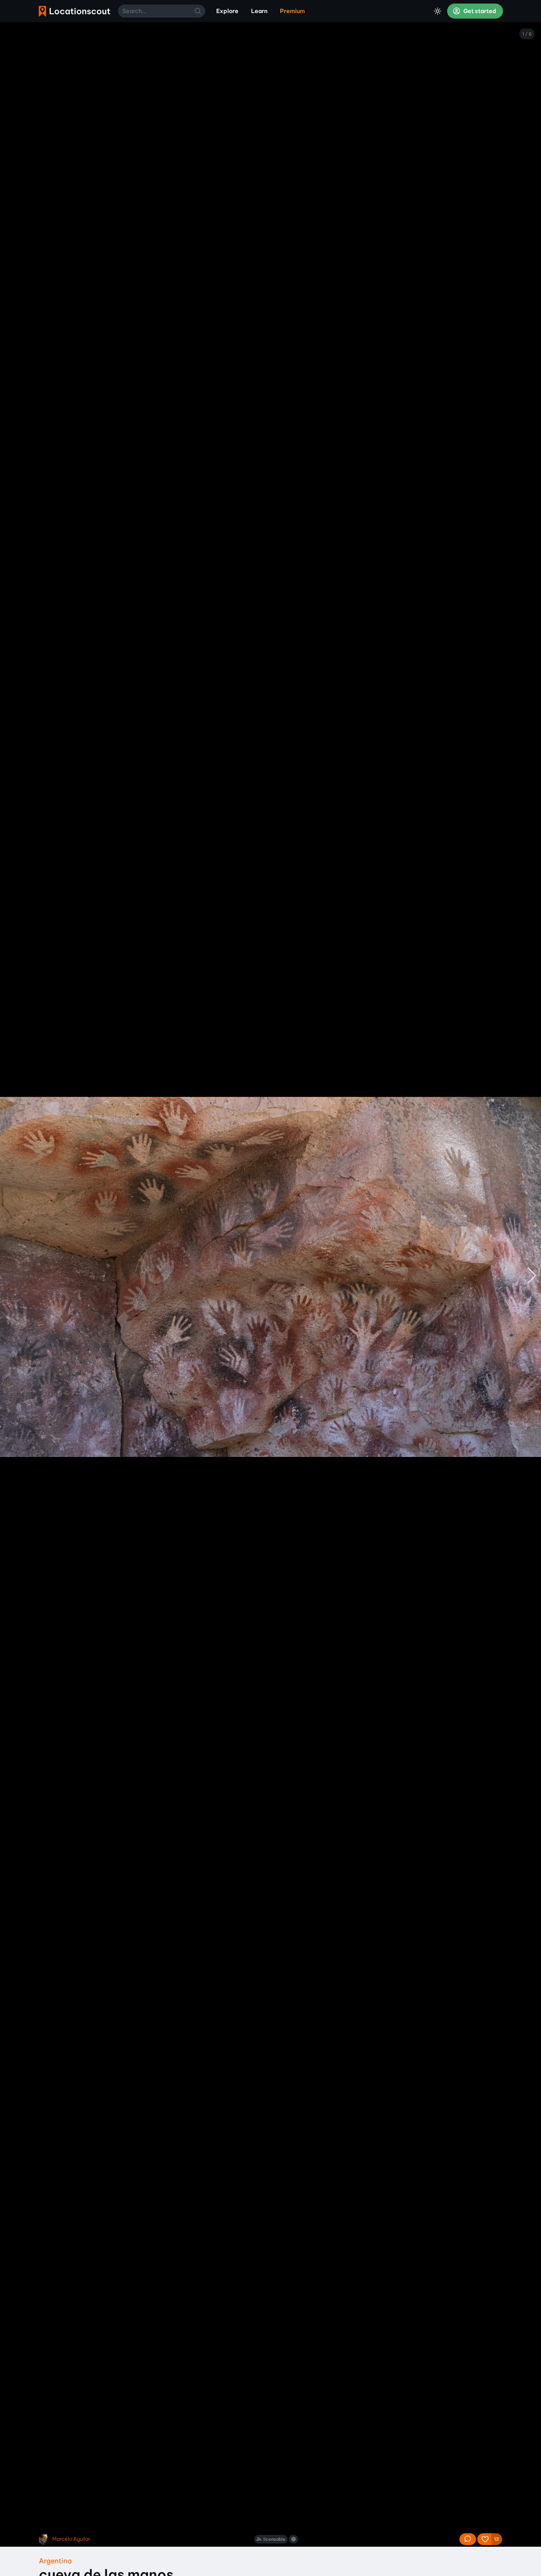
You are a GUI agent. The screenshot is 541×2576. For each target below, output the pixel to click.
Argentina (55, 2561)
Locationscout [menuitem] (74, 11)
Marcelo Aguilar (71, 2539)
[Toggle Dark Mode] (438, 11)
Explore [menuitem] (227, 11)
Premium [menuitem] (292, 11)
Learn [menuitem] (259, 11)
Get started (479, 11)
